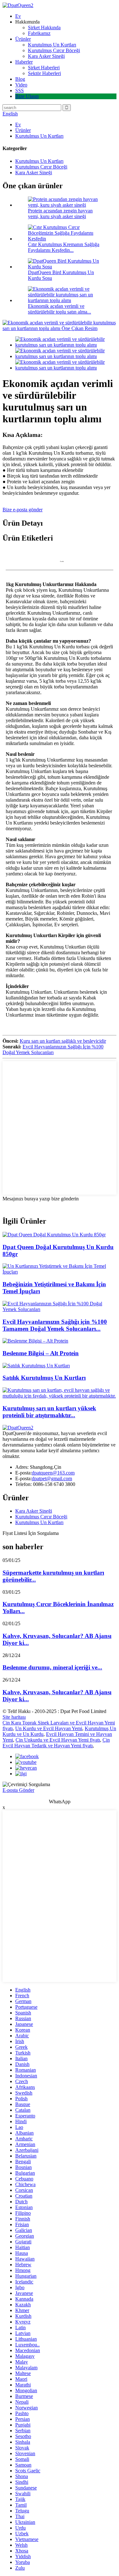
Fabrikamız (39, 33)
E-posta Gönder (18, 1790)
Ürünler (23, 39)
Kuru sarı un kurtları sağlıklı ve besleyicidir (63, 1041)
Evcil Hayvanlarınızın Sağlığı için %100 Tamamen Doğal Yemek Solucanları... (55, 1325)
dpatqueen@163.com (53, 1473)
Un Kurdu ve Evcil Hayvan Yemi (49, 1728)
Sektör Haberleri (44, 73)
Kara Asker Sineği (46, 56)
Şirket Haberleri (44, 68)
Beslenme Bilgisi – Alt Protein (41, 1353)
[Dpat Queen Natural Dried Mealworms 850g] (54, 1235)
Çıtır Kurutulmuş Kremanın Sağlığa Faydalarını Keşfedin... (64, 247)
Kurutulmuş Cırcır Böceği (54, 50)
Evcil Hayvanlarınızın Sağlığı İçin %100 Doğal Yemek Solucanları (53, 1050)
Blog (20, 79)
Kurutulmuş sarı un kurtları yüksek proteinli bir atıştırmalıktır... (49, 1412)
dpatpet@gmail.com (52, 1478)
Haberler (24, 62)
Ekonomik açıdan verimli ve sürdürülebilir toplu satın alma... (60, 309)
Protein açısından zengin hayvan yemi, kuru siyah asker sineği (60, 214)
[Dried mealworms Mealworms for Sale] (36, 1366)
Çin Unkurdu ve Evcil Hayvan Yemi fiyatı (58, 1740)
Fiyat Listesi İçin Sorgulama (31, 1533)
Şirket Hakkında (44, 28)
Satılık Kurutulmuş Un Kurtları (44, 1378)
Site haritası (14, 1717)
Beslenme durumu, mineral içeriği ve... (52, 1667)
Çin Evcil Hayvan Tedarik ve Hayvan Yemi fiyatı (56, 1743)
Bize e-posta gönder (23, 510)
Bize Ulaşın (27, 96)
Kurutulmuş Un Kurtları (52, 45)
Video (21, 85)
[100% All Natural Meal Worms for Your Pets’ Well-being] (60, 1309)
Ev (18, 16)
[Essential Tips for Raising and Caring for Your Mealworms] (60, 1272)
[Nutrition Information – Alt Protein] (35, 1341)
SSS (20, 90)
